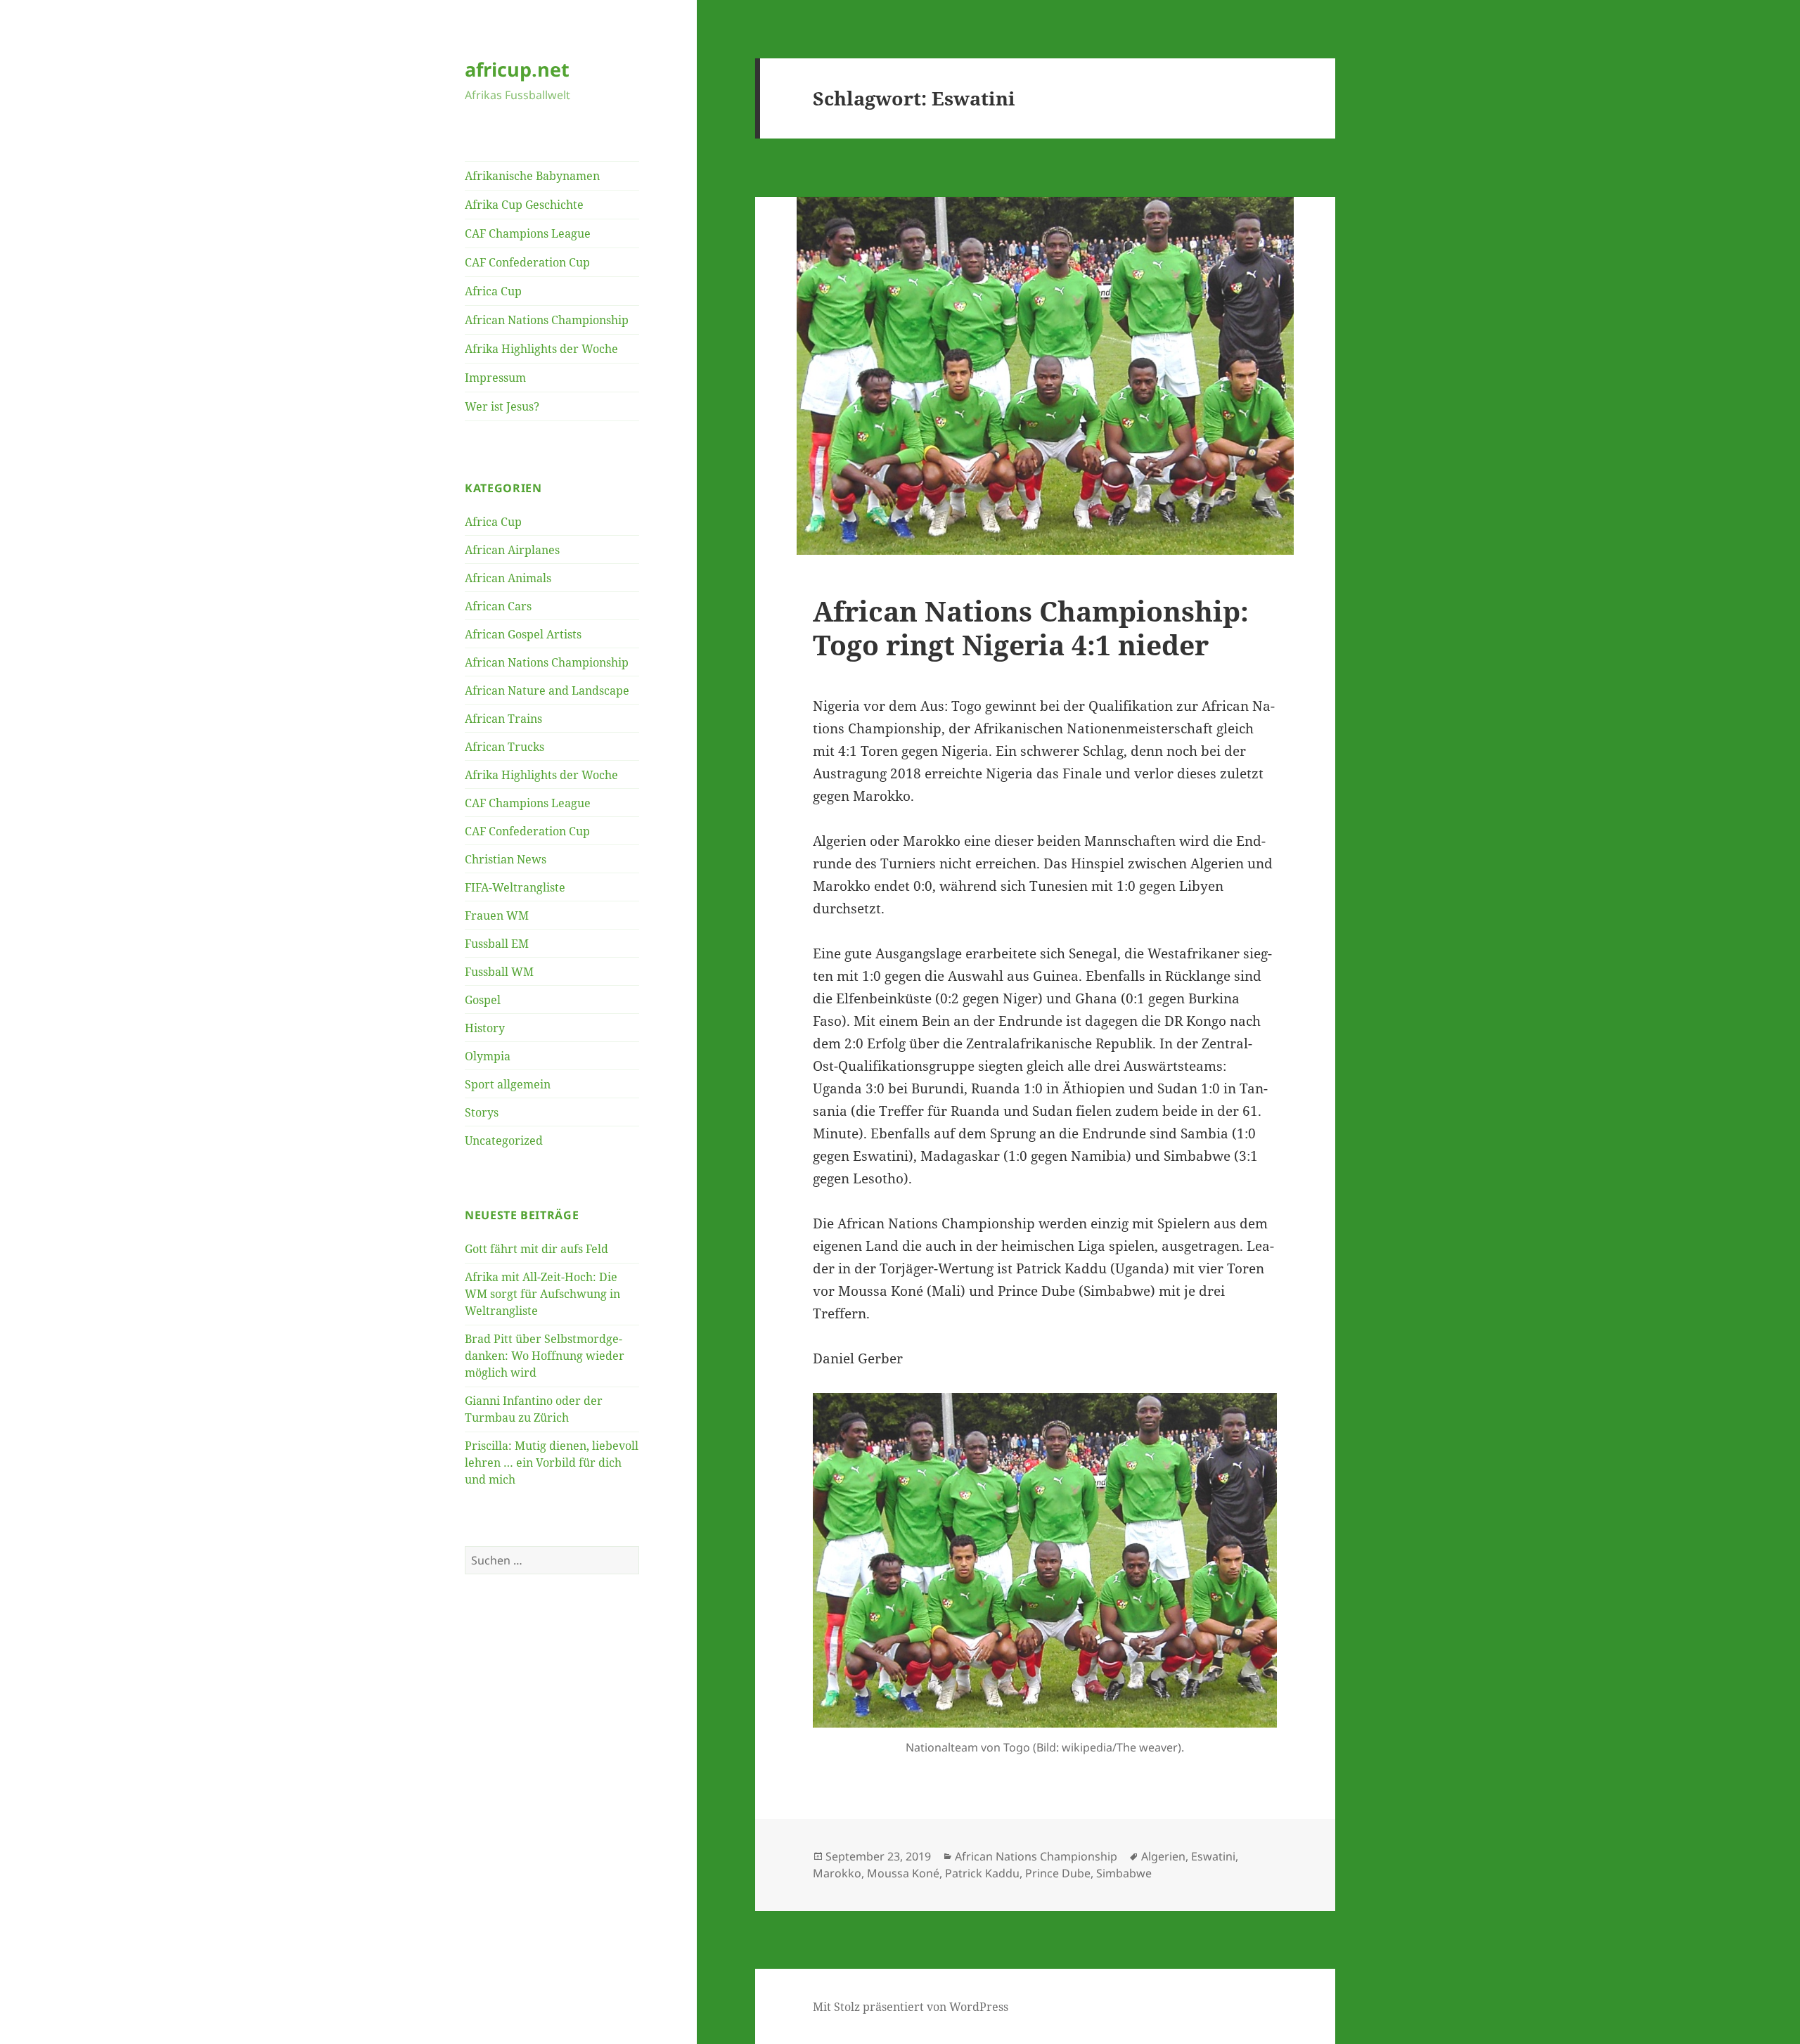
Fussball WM (499, 972)
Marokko (837, 1873)
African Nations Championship (547, 320)
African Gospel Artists (523, 634)
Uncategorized (504, 1140)
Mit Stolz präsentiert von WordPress (911, 2007)
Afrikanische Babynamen (532, 176)
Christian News (506, 859)
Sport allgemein (508, 1084)
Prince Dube (1058, 1873)
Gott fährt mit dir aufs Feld (536, 1249)
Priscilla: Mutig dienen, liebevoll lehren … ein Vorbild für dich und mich (552, 1463)
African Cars (498, 606)
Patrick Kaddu (982, 1873)
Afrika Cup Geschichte (524, 205)
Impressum (495, 378)
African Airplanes (512, 550)
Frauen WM (497, 915)
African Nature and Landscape (547, 690)
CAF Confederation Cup (527, 262)
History (485, 1028)
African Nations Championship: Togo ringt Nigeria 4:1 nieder (1031, 628)
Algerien (1163, 1856)
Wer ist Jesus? (502, 406)
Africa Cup (493, 291)
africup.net (517, 69)
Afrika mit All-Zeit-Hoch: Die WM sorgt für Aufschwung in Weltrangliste (542, 1294)
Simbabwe (1124, 1873)
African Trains (503, 719)
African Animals (508, 578)
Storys (482, 1112)
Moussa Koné (903, 1873)
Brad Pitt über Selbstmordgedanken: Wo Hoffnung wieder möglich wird (545, 1356)
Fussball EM (497, 944)
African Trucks (504, 747)
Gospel (483, 1000)
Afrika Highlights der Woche (541, 349)
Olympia (488, 1056)
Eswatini (1213, 1856)
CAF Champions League (528, 233)
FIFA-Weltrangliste (515, 887)
